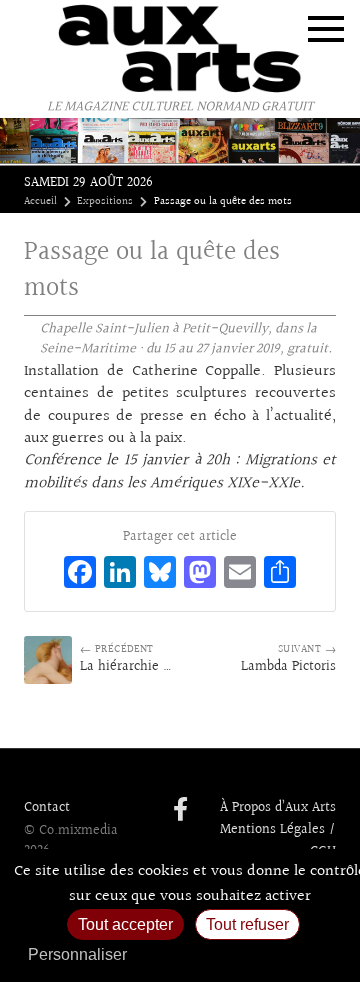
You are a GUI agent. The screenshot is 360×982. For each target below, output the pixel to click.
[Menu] (326, 29)
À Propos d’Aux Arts (278, 808)
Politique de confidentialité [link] (245, 954)
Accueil (40, 202)
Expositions (105, 202)
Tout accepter (125, 924)
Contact (47, 808)
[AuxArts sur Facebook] (180, 811)
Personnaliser (77, 954)
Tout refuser (247, 924)
